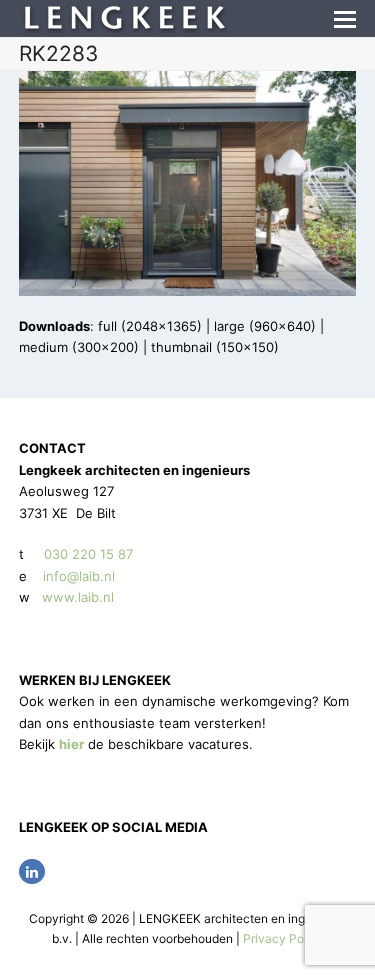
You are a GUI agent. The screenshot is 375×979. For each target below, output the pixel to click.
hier (71, 744)
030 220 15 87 (88, 554)
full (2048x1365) (150, 326)
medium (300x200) (79, 347)
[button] (345, 19)
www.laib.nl (76, 597)
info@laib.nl (79, 576)
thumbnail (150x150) (215, 347)
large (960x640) (265, 326)
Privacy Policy (283, 938)
